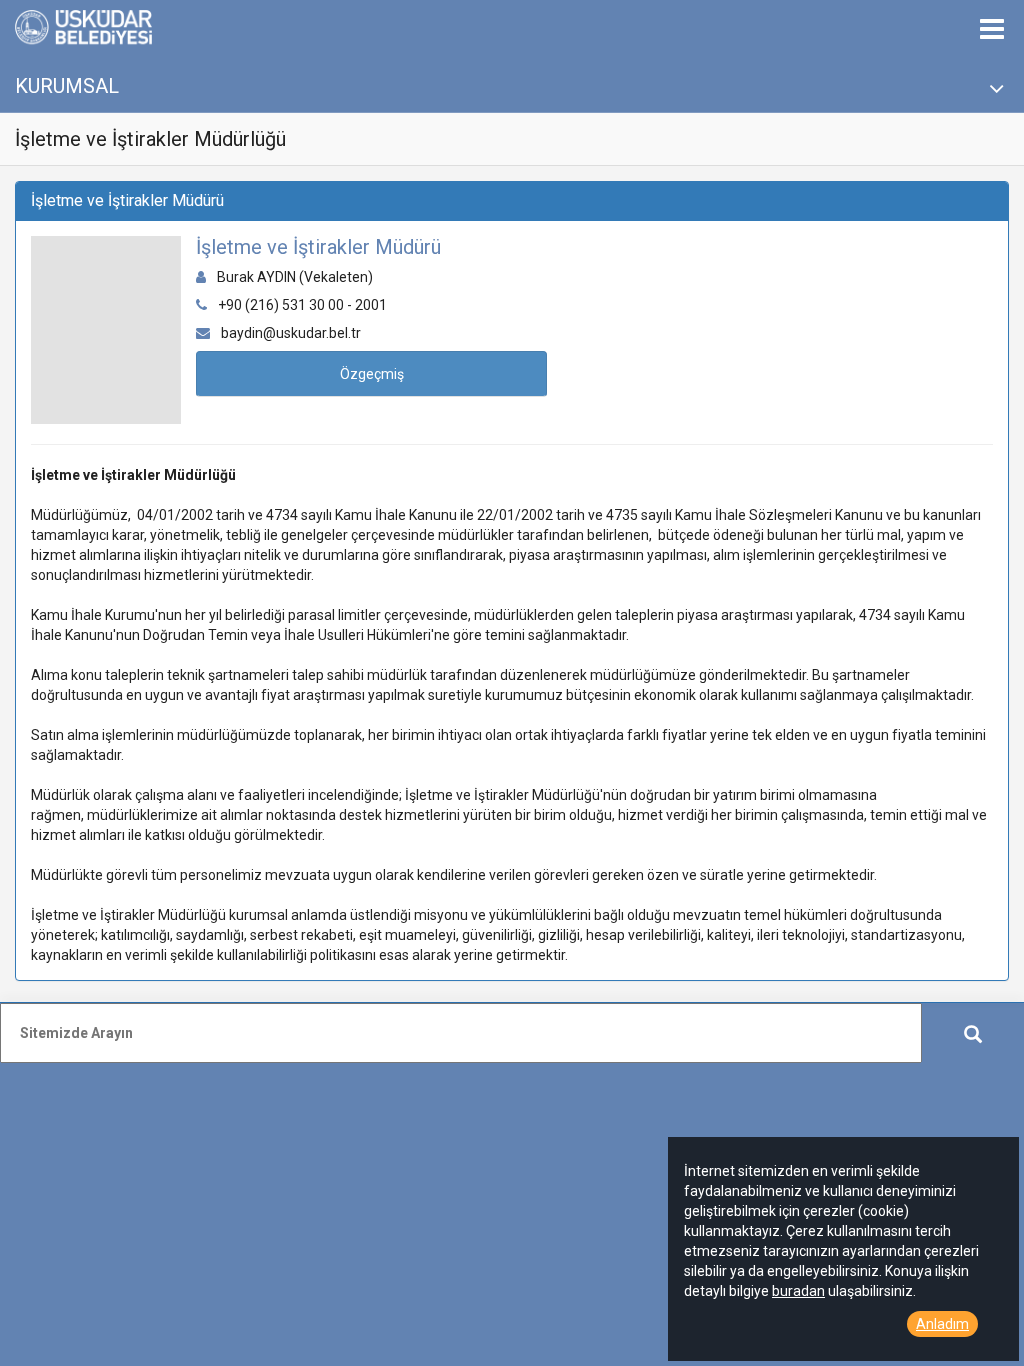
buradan (798, 1291)
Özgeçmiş (372, 374)
